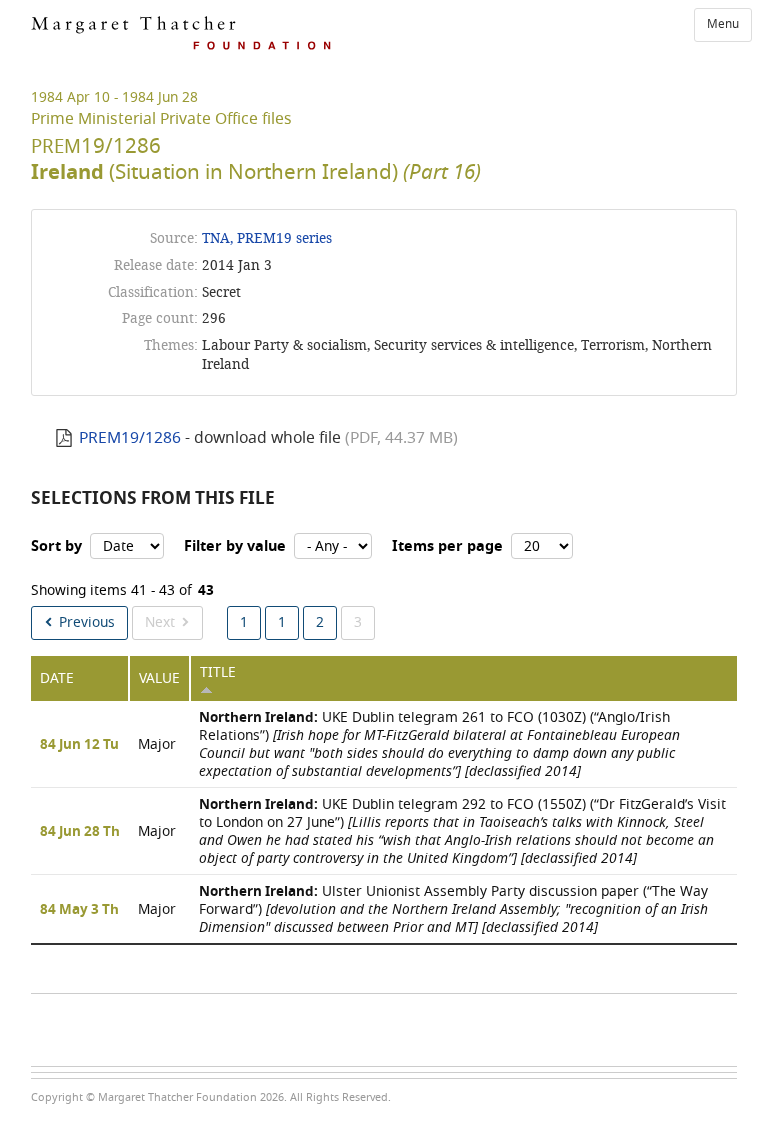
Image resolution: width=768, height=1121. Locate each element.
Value (159, 678)
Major (157, 744)
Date (57, 678)
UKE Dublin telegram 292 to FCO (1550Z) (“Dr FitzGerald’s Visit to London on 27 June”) (462, 831)
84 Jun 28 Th (80, 832)
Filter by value (235, 546)
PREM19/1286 (130, 438)
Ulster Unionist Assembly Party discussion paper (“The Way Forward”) (453, 909)
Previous (87, 622)
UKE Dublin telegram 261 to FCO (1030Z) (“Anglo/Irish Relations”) (439, 744)
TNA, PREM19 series (267, 238)
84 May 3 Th (79, 910)
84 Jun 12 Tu (79, 745)
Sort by (56, 546)
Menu (723, 24)
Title (218, 672)
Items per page (447, 546)
